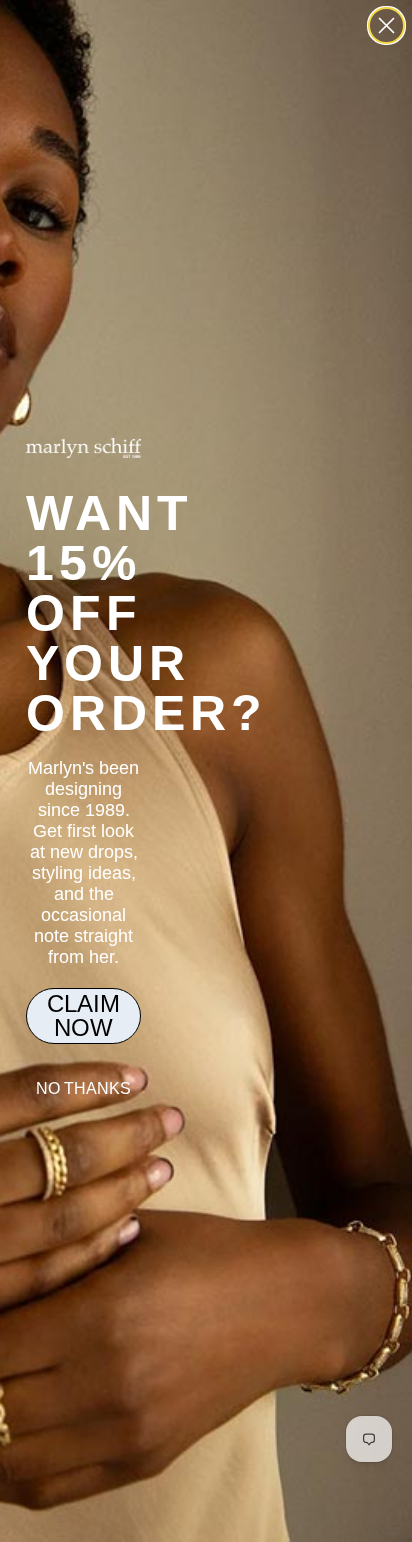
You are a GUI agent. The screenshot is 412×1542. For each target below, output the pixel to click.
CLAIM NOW (83, 1015)
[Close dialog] (386, 25)
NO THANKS (83, 1088)
